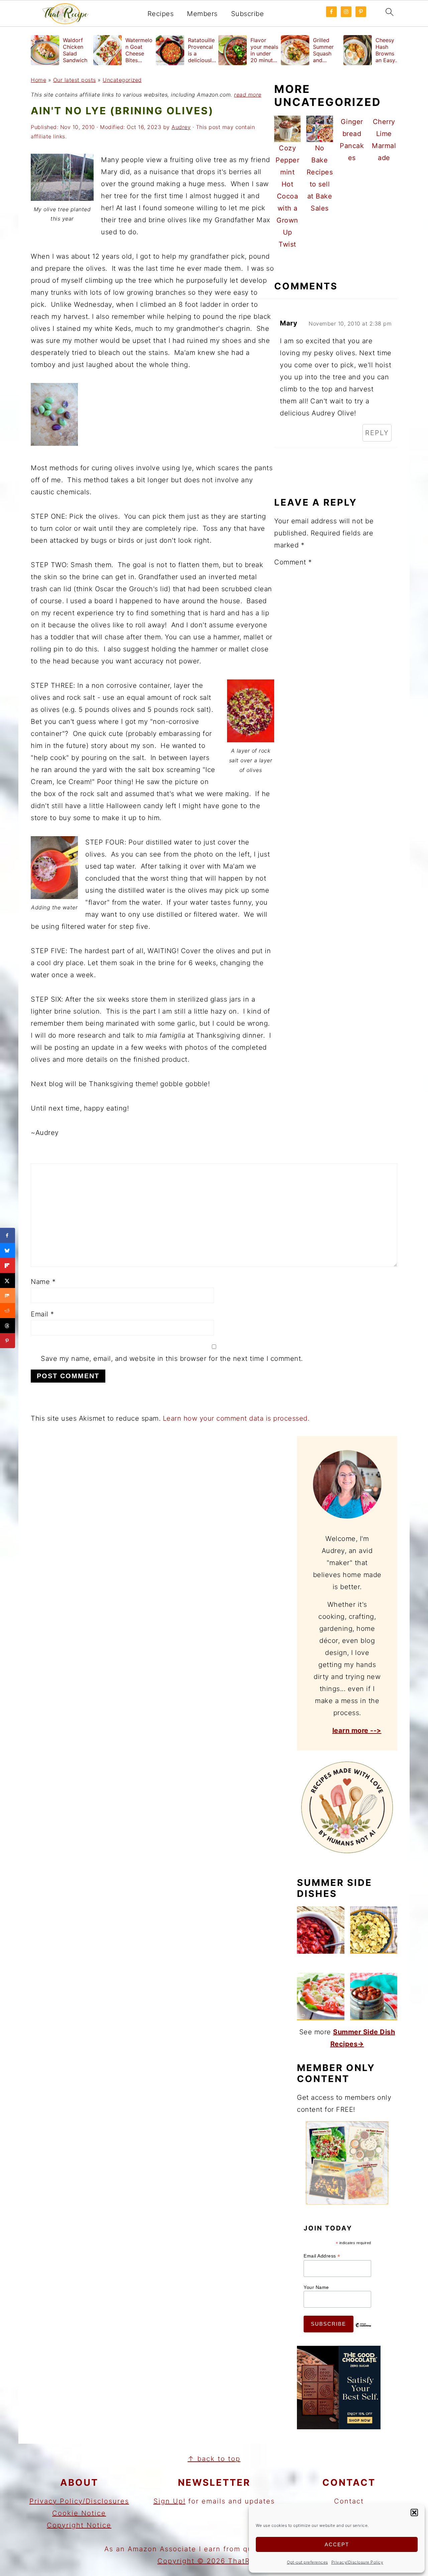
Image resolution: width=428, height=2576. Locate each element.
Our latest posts (75, 80)
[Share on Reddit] (8, 1311)
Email (42, 1314)
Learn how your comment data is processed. (236, 1418)
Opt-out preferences (307, 2562)
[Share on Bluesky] (8, 1250)
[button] (414, 2513)
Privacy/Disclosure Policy (357, 2562)
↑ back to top (214, 2459)
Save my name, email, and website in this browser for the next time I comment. (172, 1359)
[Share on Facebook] (8, 1235)
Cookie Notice (79, 2513)
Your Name (316, 2287)
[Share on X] (8, 1280)
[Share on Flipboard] (8, 1265)
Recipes (161, 14)
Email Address (322, 2256)
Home (38, 80)
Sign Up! (170, 2501)
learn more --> (357, 1730)
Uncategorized (122, 80)
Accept (337, 2544)
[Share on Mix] (8, 1296)
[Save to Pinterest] (8, 1341)
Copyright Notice (79, 2525)
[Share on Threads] (8, 1326)
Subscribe (248, 14)
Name (43, 1282)
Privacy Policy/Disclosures (79, 2501)
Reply (377, 433)
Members (202, 14)
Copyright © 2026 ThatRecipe (214, 2561)
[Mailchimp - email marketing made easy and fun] (363, 2330)
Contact (349, 2501)
